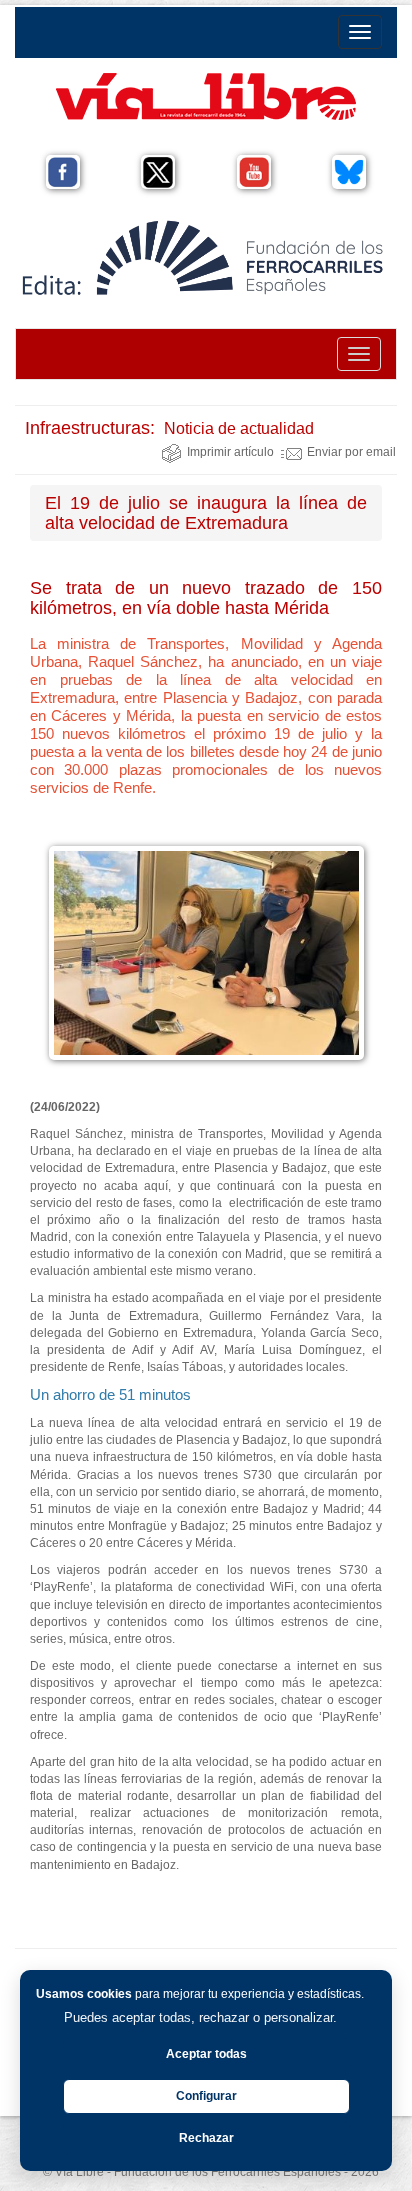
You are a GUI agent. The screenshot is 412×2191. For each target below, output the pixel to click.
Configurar (206, 2096)
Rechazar (206, 2138)
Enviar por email (351, 452)
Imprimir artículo (230, 452)
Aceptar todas (206, 2054)
